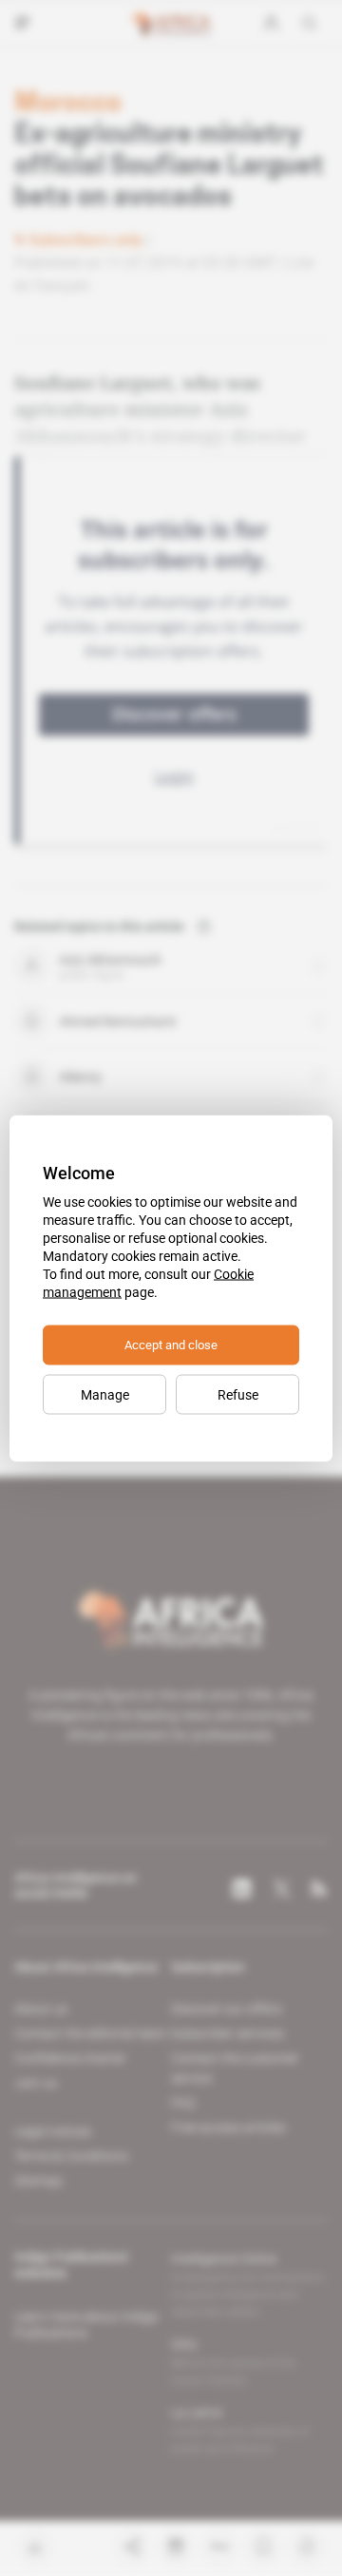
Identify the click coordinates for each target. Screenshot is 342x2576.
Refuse (238, 1394)
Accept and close (171, 1344)
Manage (105, 1394)
